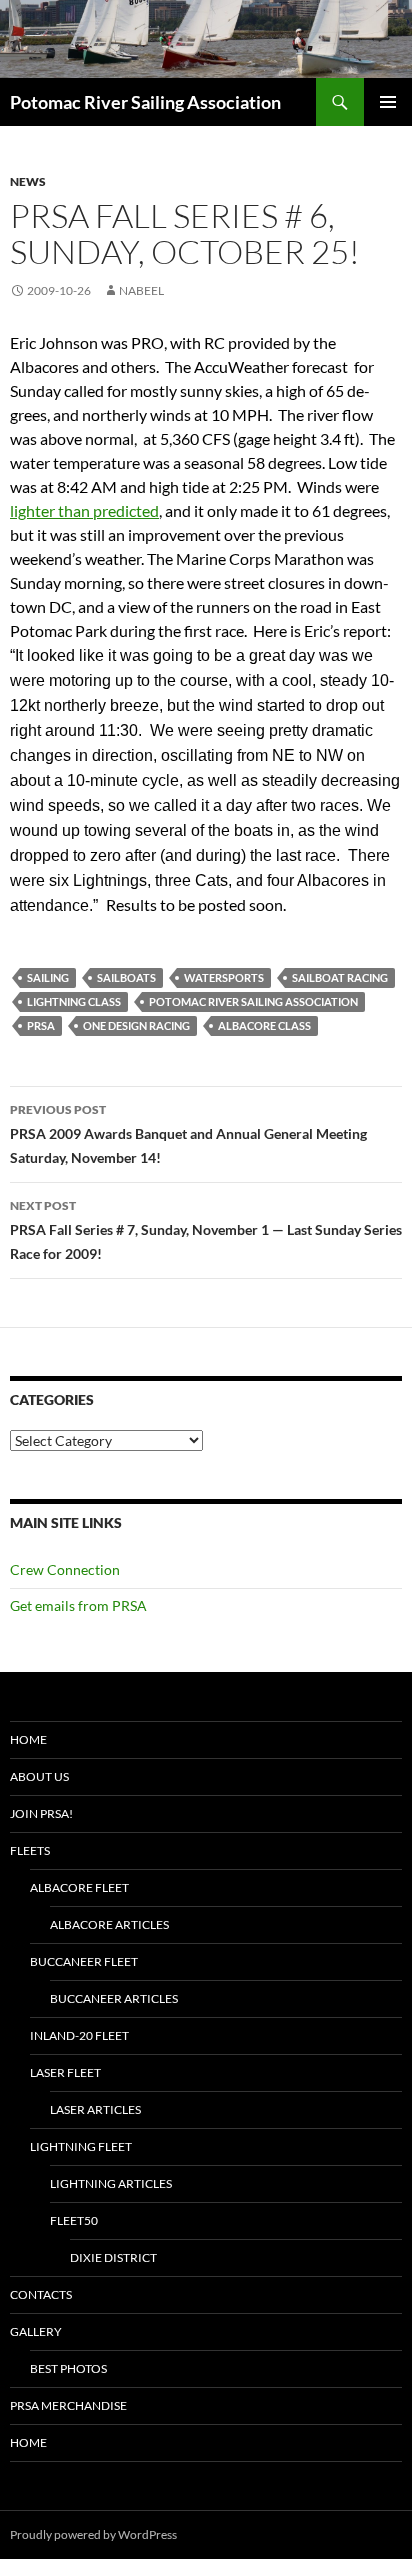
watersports (224, 977)
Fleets (30, 1850)
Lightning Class (74, 1001)
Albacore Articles (109, 1924)
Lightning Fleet (81, 2146)
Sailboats (126, 977)
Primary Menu (388, 102)
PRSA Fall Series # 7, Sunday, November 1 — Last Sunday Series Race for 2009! (206, 1230)
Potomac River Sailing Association (145, 102)
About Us (39, 1776)
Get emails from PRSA (78, 1605)
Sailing (48, 977)
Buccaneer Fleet (84, 1961)
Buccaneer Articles (114, 1998)
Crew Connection (65, 1569)
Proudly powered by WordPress (93, 2534)
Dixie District (113, 2257)
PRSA (41, 1025)
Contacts (41, 2294)
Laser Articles (95, 2109)
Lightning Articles (111, 2183)
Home (28, 1739)
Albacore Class (264, 1025)
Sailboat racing (340, 977)
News (28, 181)
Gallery (36, 2331)
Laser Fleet (65, 2072)
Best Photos (68, 2368)
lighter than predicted (84, 510)
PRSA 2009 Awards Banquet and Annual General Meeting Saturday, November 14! (188, 1134)
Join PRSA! (41, 1813)
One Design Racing (136, 1025)
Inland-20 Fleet (79, 2035)
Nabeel (141, 290)
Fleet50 (74, 2220)
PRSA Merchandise (68, 2405)
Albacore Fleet (79, 1887)
